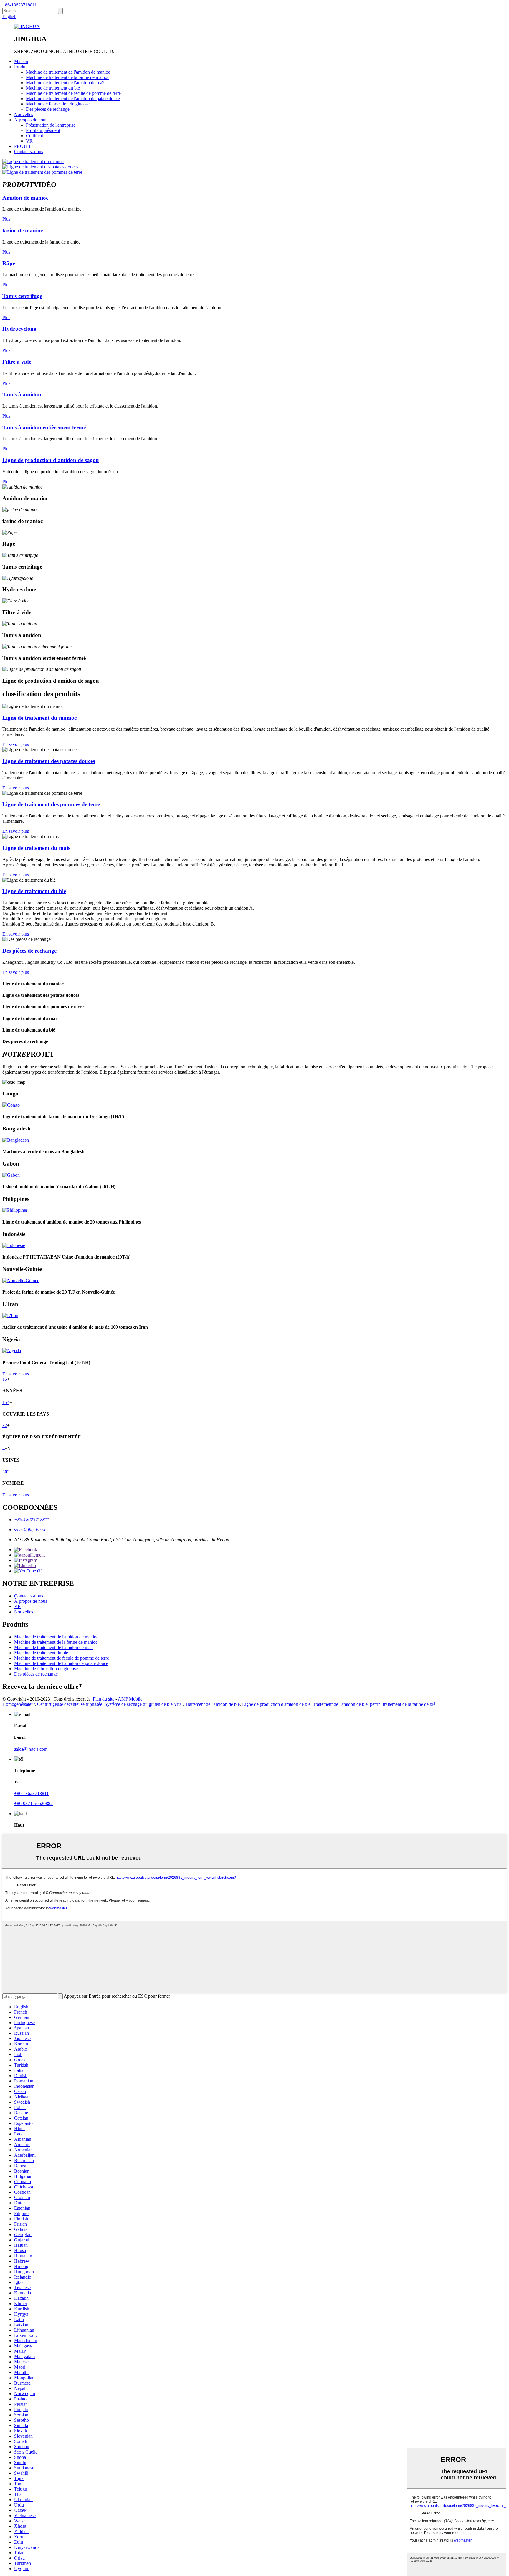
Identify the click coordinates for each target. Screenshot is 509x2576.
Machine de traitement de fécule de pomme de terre (73, 93)
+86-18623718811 (20, 5)
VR (29, 141)
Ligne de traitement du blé (34, 891)
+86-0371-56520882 (33, 1803)
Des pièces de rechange (48, 109)
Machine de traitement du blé (53, 88)
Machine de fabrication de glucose (58, 104)
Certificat (34, 136)
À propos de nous (31, 120)
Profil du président (43, 130)
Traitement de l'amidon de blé (212, 1704)
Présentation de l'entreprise (51, 125)
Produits (22, 67)
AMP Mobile (130, 1699)
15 (5, 1379)
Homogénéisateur (19, 1704)
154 (6, 1402)
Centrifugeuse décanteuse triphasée (70, 1704)
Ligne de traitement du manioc (39, 718)
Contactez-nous (29, 152)
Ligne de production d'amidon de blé (276, 1704)
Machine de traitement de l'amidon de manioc (68, 72)
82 (5, 1425)
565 (6, 1472)
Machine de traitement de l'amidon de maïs (66, 83)
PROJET (23, 146)
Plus (6, 219)
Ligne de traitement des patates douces (49, 761)
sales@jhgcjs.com (31, 1530)
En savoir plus (16, 744)
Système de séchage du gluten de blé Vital (144, 1704)
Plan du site (104, 1699)
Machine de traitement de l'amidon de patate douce (73, 98)
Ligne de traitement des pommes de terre (51, 804)
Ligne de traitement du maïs (36, 848)
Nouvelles (24, 114)
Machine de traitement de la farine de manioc (68, 77)
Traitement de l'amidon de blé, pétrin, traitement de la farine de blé (374, 1704)
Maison (21, 61)
